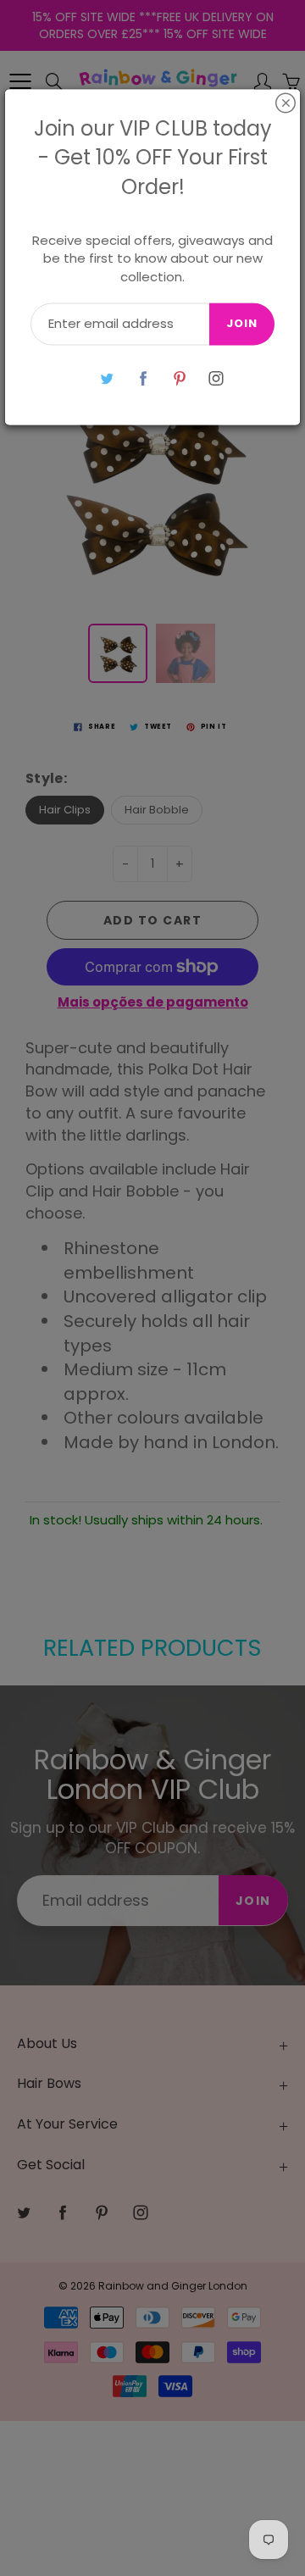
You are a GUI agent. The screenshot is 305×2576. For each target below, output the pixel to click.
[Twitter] (106, 378)
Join (242, 324)
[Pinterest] (179, 378)
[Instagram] (216, 378)
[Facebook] (143, 378)
